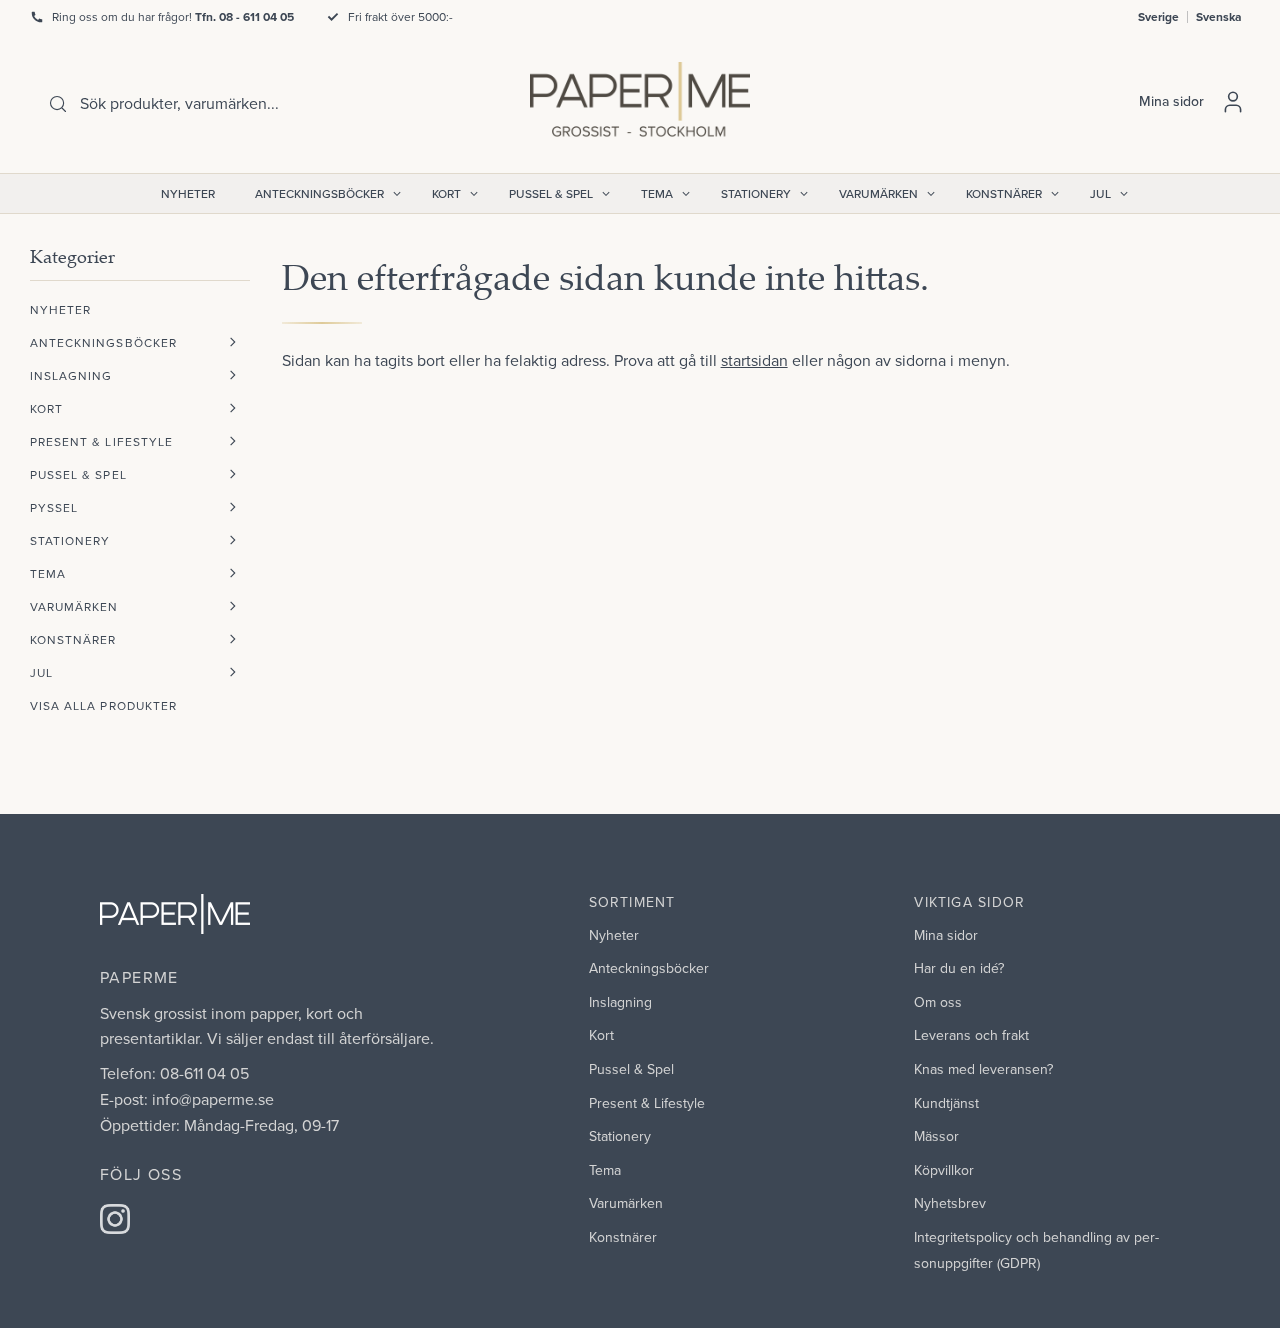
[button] (233, 342)
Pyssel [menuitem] (54, 507)
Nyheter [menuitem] (188, 193)
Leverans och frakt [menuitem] (971, 1035)
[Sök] (58, 104)
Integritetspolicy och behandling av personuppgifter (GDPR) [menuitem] (1036, 1250)
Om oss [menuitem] (938, 1002)
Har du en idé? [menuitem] (959, 968)
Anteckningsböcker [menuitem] (319, 193)
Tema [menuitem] (657, 193)
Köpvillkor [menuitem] (944, 1170)
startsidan (754, 360)
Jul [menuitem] (1100, 193)
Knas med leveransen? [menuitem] (983, 1069)
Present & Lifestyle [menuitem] (101, 441)
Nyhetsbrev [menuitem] (950, 1203)
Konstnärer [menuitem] (1004, 193)
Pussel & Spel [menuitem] (551, 193)
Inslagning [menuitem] (71, 375)
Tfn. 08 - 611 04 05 (244, 16)
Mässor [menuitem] (936, 1136)
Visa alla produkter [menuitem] (103, 705)
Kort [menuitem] (446, 193)
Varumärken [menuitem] (878, 193)
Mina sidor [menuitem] (946, 935)
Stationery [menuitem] (756, 193)
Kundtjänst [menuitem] (946, 1103)
